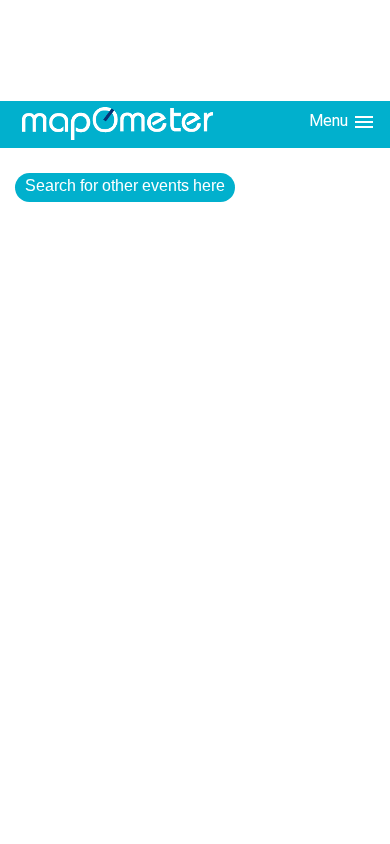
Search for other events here (125, 185)
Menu (330, 120)
